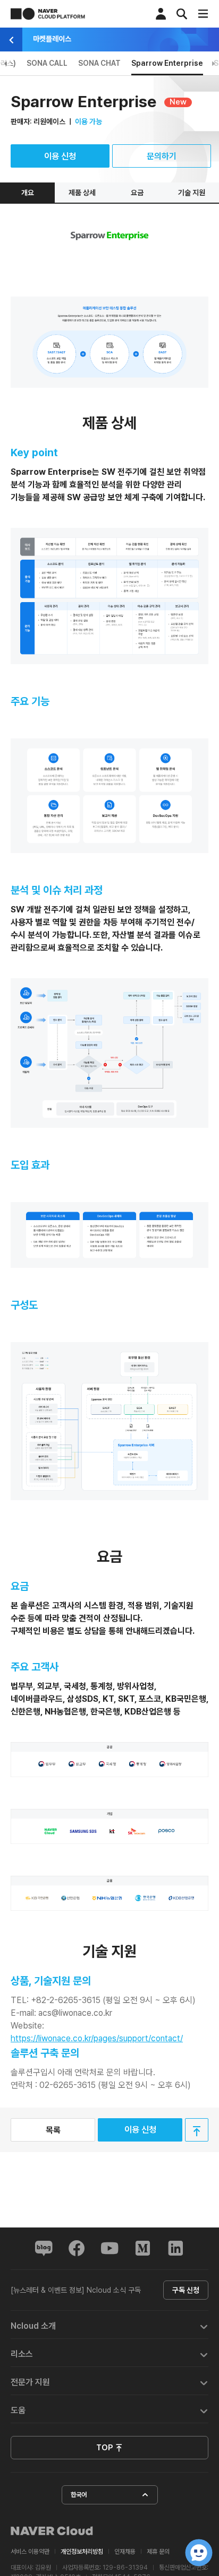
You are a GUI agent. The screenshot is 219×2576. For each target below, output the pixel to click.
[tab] (109, 2325)
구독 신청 (186, 2290)
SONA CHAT (99, 63)
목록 (53, 2130)
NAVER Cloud (52, 2531)
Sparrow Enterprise (167, 63)
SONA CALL (47, 63)
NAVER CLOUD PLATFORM (48, 14)
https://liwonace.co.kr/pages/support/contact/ (97, 2038)
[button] (109, 2325)
